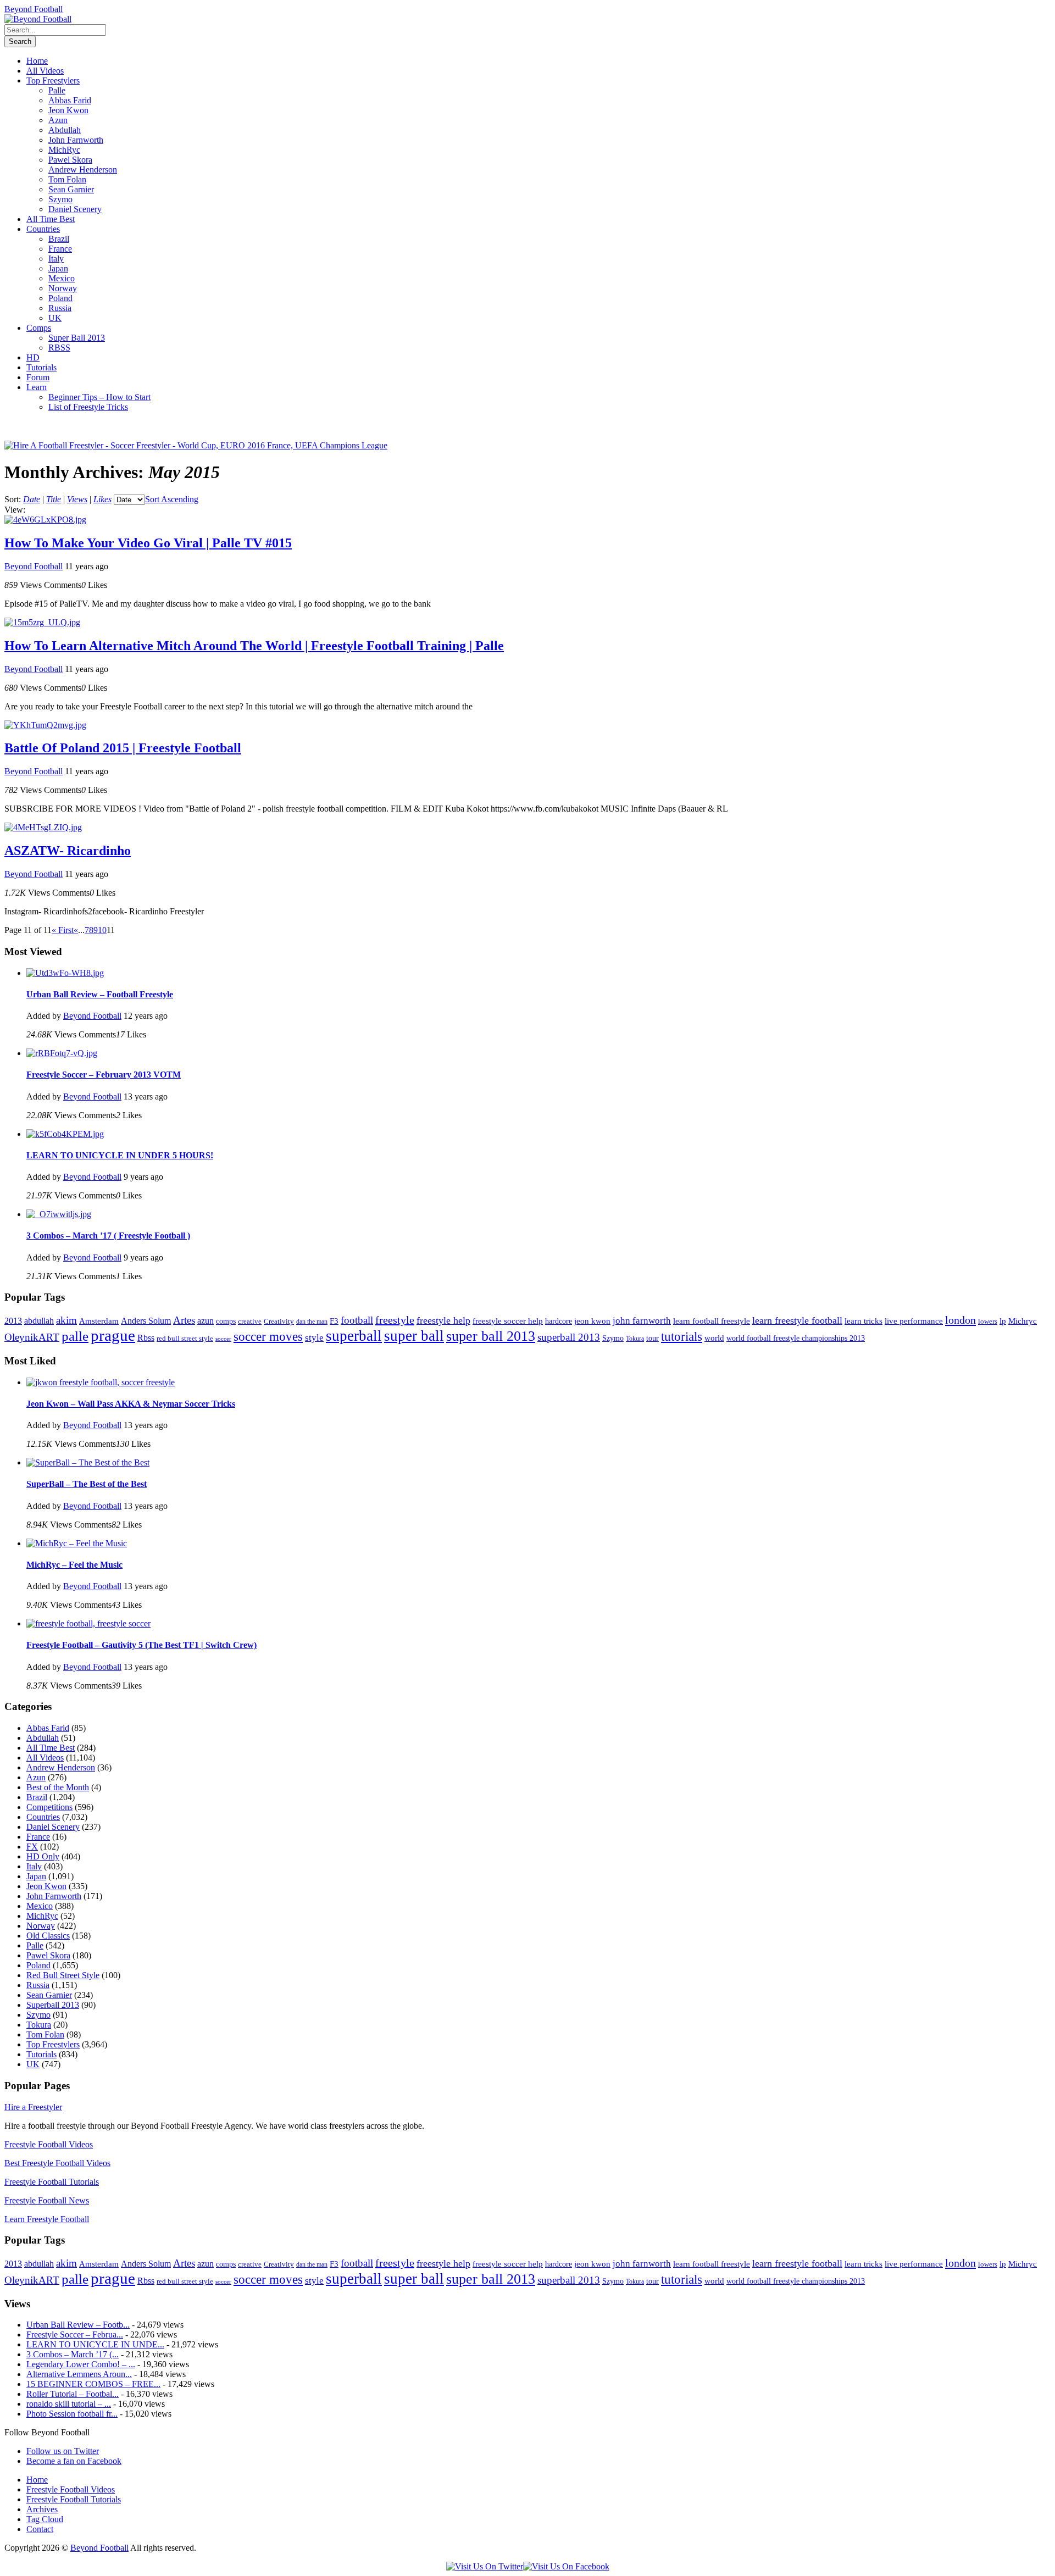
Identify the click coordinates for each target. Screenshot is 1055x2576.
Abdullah (65, 130)
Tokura (635, 1339)
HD (33, 357)
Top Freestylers (53, 80)
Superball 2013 (53, 2005)
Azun (58, 120)
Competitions (49, 1807)
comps (226, 1321)
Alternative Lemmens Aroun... (79, 2374)
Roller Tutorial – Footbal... (73, 2394)
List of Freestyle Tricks (88, 407)
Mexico (62, 278)
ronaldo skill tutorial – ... (69, 2404)
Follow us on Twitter (63, 2451)
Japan (58, 268)
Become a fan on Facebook (74, 2461)
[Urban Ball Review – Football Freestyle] (65, 973)
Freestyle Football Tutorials (52, 2182)
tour (653, 1338)
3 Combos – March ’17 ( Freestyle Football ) (108, 1236)
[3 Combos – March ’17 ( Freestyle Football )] (59, 1214)
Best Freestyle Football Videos (57, 2163)
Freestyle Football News (47, 2200)
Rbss (146, 1338)
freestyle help (443, 1320)
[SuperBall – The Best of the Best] (88, 1462)
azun (206, 1321)
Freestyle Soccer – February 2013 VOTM (104, 1075)
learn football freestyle (712, 1321)
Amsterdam (99, 1321)
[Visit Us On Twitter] (485, 2566)
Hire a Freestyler (33, 2107)
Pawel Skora (70, 160)
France (60, 249)
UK (55, 318)
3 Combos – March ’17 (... (73, 2354)
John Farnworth (76, 140)
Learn (37, 387)
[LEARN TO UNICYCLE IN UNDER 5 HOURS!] (65, 1134)
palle (75, 1336)
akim (66, 1320)
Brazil (59, 239)
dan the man (312, 1322)
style (314, 1338)
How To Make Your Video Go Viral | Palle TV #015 (148, 543)
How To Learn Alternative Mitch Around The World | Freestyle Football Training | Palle (254, 646)
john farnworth (642, 1320)
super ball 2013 (491, 1336)
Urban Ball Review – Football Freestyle (100, 994)
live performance (914, 1321)
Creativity (279, 1321)
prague (113, 1335)
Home (37, 61)
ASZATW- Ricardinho (68, 851)
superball (354, 1336)
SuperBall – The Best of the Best (87, 1484)
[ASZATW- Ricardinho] (43, 827)
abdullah (39, 1321)
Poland (60, 298)
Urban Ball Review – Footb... (78, 2325)
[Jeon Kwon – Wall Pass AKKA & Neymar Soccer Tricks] (101, 1382)
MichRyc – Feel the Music (74, 1565)
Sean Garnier (71, 189)
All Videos (45, 71)
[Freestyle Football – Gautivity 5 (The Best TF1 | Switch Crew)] (88, 1623)
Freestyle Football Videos (49, 2144)
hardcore (559, 1321)
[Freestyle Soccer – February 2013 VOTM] (62, 1053)
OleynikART (32, 1337)
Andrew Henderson (83, 170)
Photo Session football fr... (72, 2414)
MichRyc (64, 150)
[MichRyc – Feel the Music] (77, 1543)
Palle (57, 90)
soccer (223, 1339)
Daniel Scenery (75, 209)
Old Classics (48, 1936)
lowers (988, 1321)
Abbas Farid (70, 100)
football (357, 1320)
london (960, 1320)
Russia (60, 308)
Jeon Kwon (68, 110)
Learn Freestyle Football (47, 2219)
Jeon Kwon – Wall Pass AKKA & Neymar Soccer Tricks (131, 1404)
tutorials (682, 1337)
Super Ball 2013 (77, 338)
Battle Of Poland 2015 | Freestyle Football (123, 748)
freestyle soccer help (508, 1321)
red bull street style (185, 1338)
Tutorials (41, 367)
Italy (56, 259)
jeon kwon (592, 1321)
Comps (39, 328)
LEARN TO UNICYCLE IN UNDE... (95, 2344)
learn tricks (864, 1321)
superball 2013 (569, 1337)
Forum (38, 377)
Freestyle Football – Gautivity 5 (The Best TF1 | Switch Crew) (141, 1645)
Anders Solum (146, 1321)
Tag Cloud (45, 2519)
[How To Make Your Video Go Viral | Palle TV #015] (45, 520)
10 (102, 930)
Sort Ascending (172, 499)
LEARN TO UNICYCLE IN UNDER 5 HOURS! (120, 1155)
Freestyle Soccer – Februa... (75, 2334)
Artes (184, 1320)
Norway (63, 288)
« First (63, 930)
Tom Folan (67, 179)
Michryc (1023, 1321)
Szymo (60, 199)
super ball (414, 1336)
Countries (43, 229)
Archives (42, 2509)
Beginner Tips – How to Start (99, 397)
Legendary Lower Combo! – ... (81, 2364)
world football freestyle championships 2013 (796, 1338)
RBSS (59, 348)
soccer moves (268, 1337)
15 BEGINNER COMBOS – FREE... (93, 2384)
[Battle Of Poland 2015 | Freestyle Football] (45, 725)
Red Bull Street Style (63, 1975)
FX (32, 1847)
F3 (334, 1321)
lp (1003, 1321)
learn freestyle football (797, 1320)
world (714, 1338)
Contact (40, 2529)
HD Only (43, 1856)
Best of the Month (58, 1787)
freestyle (395, 1320)
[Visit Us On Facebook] (566, 2566)
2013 (13, 1321)
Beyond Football (34, 9)
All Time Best (51, 219)
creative (250, 1321)
